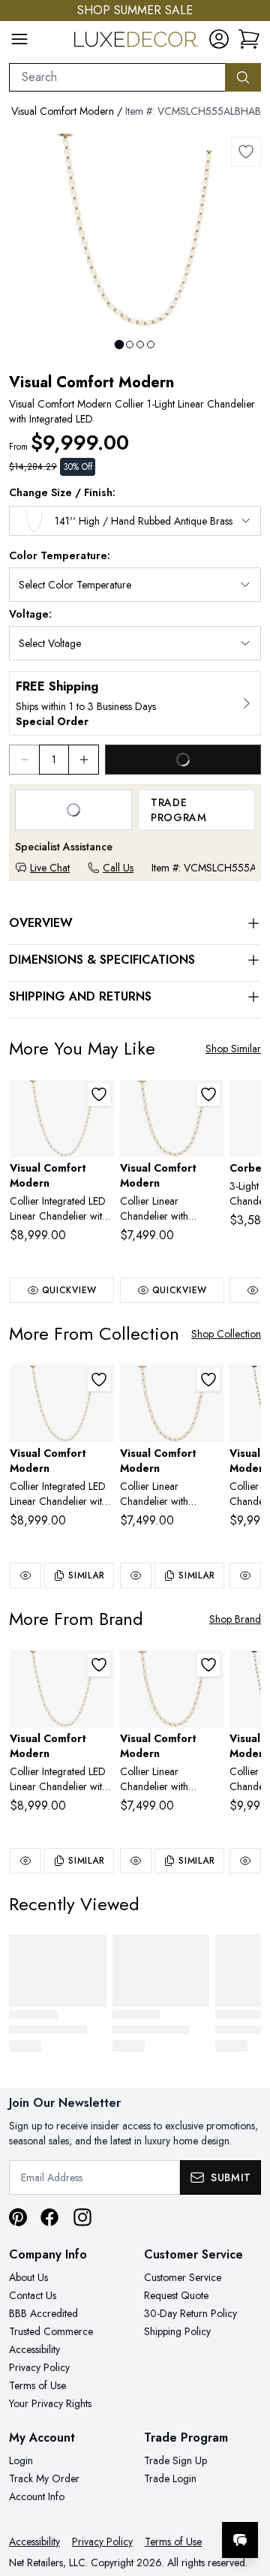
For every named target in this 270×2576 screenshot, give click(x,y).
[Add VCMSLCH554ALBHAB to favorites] (99, 1094)
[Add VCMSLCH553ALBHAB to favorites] (208, 1094)
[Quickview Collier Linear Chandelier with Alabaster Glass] (136, 1575)
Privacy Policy (39, 2367)
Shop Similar (233, 1049)
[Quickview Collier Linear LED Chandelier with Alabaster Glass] (245, 1575)
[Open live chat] (240, 2540)
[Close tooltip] (246, 2494)
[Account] (219, 39)
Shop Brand (235, 1619)
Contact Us (33, 2295)
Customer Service (183, 2277)
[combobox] (117, 77)
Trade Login (170, 2478)
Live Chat (50, 868)
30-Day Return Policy (190, 2313)
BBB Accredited (43, 2313)
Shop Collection (226, 1334)
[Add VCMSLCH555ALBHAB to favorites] (246, 152)
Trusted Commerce (51, 2331)
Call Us (118, 868)
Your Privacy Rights (50, 2403)
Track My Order (44, 2478)
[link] (249, 39)
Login (21, 2460)
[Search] (243, 77)
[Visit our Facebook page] (49, 2217)
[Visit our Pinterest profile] (18, 2217)
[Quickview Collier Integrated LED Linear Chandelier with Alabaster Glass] (25, 1575)
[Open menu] (19, 39)
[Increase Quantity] (84, 760)
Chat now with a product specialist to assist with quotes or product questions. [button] (156, 2501)
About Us (28, 2277)
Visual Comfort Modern (63, 111)
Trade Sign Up (175, 2460)
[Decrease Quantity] (24, 760)
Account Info (37, 2496)
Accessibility (34, 2349)
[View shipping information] (135, 703)
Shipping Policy (177, 2331)
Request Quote (176, 2295)
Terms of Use (37, 2385)
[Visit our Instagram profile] (82, 2217)
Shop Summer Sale (135, 10)
